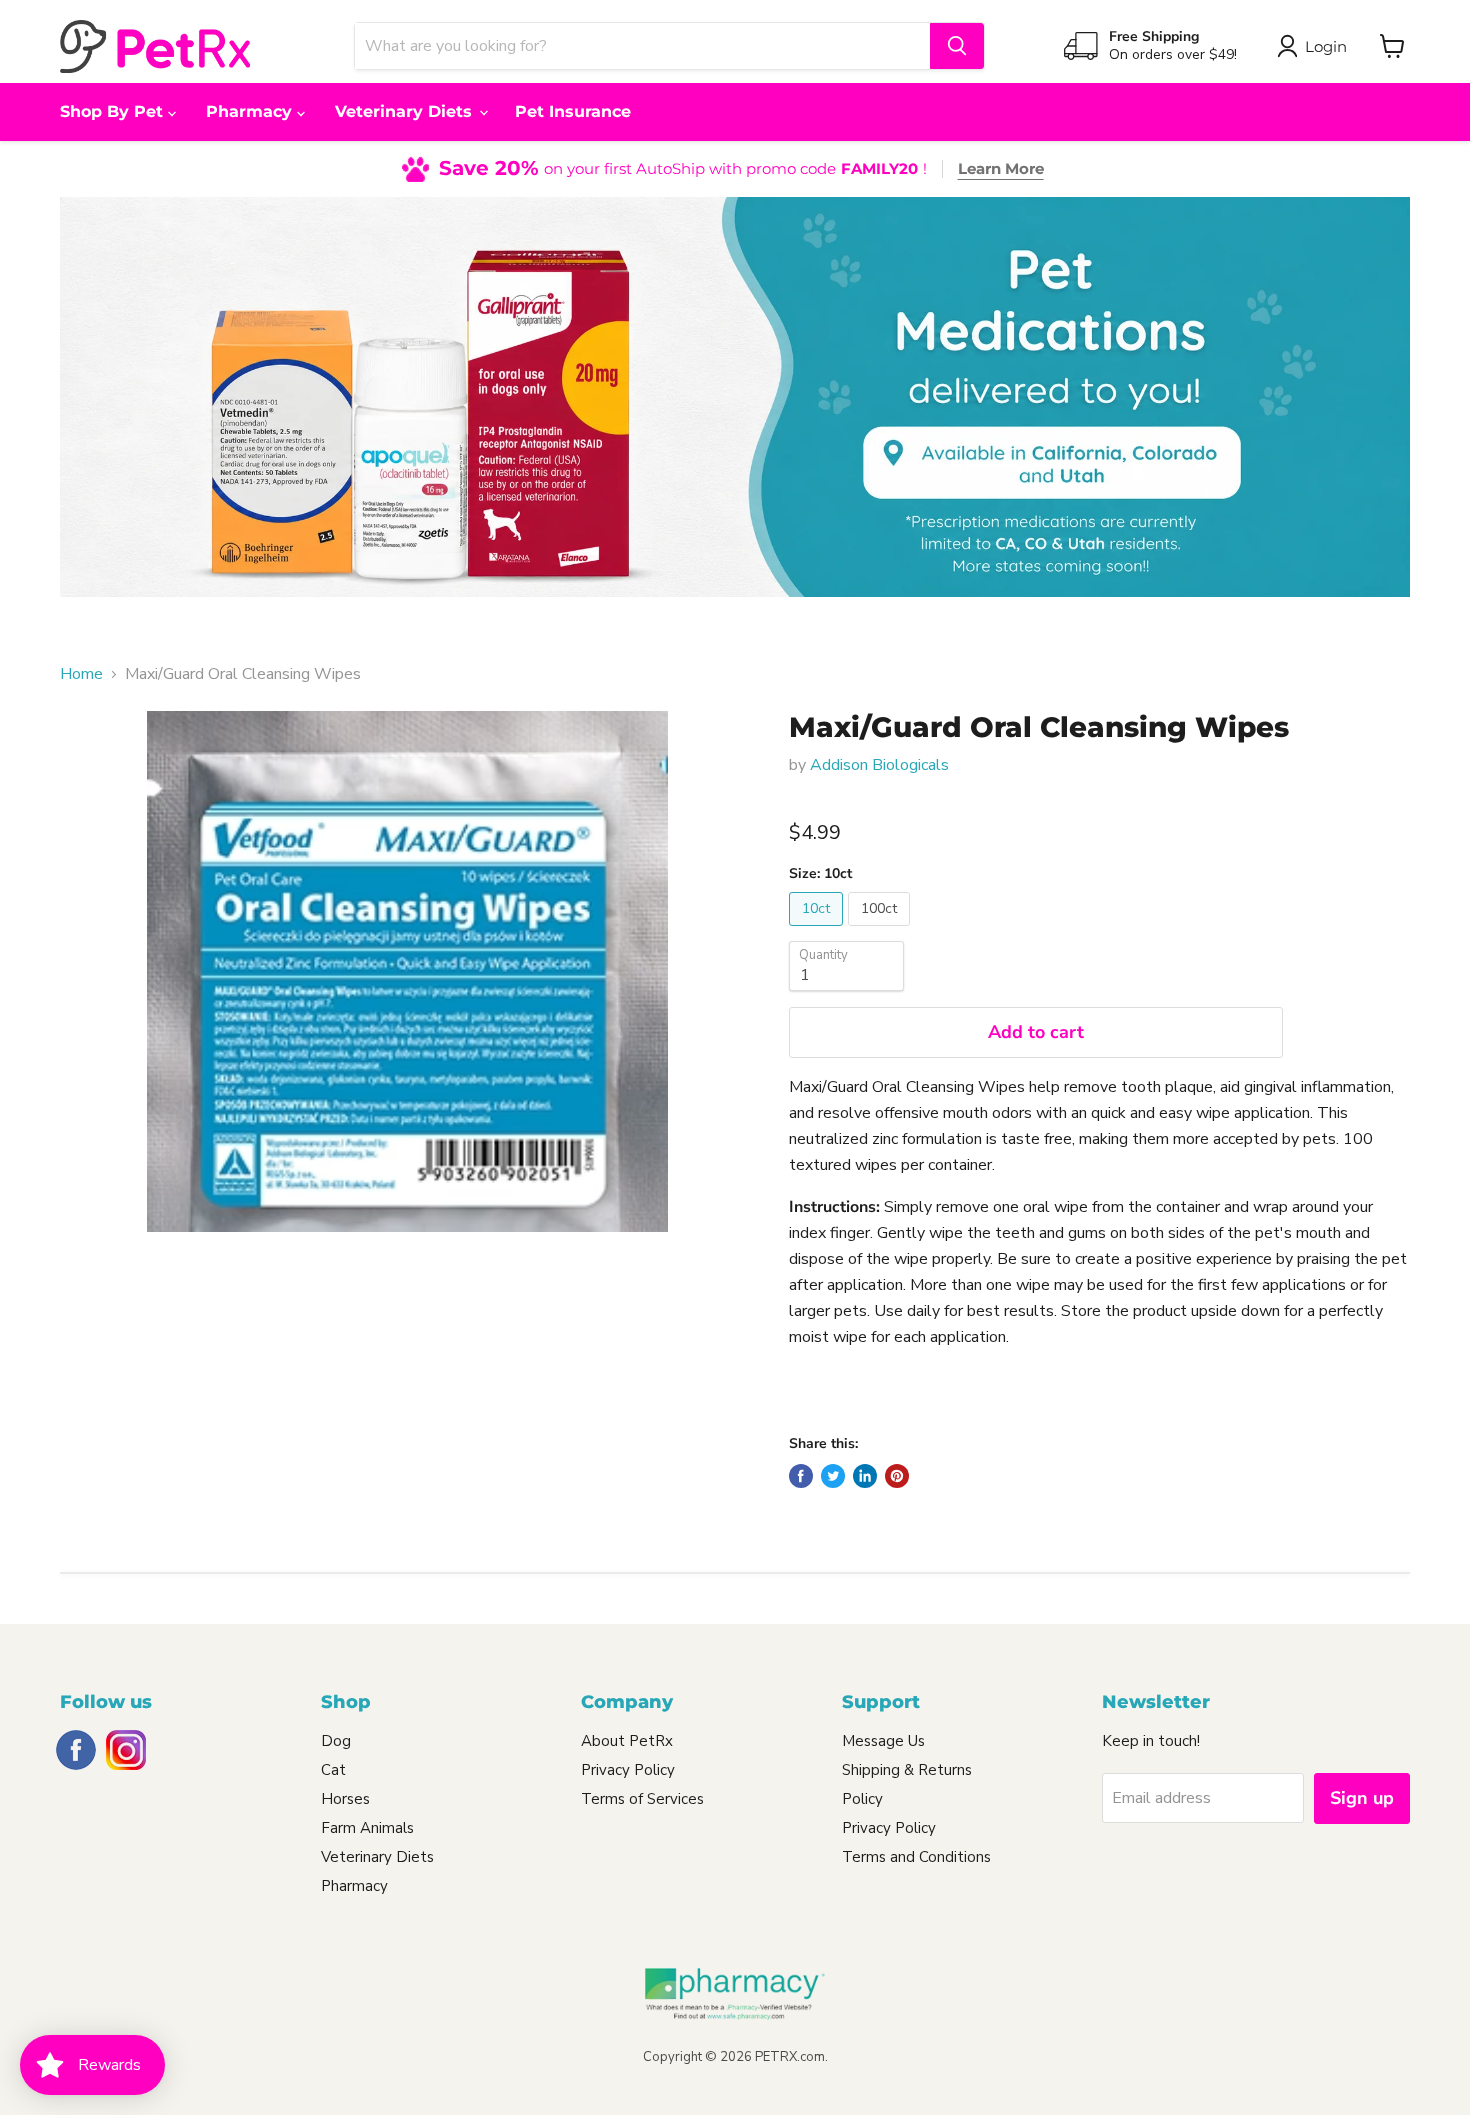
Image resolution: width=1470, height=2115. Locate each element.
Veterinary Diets (406, 111)
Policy (862, 1799)
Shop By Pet (114, 111)
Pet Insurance (573, 111)
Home (81, 674)
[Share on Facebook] (801, 1476)
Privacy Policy (628, 1770)
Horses (345, 1799)
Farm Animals (367, 1828)
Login (1326, 46)
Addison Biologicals (879, 765)
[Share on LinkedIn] (865, 1476)
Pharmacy (251, 111)
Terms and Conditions (916, 1857)
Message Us (883, 1741)
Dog (336, 1741)
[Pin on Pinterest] (897, 1476)
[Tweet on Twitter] (833, 1476)
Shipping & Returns (907, 1770)
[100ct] (881, 931)
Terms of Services (642, 1799)
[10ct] (818, 931)
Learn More (1001, 168)
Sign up (1362, 1798)
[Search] (957, 46)
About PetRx (627, 1741)
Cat (333, 1770)
